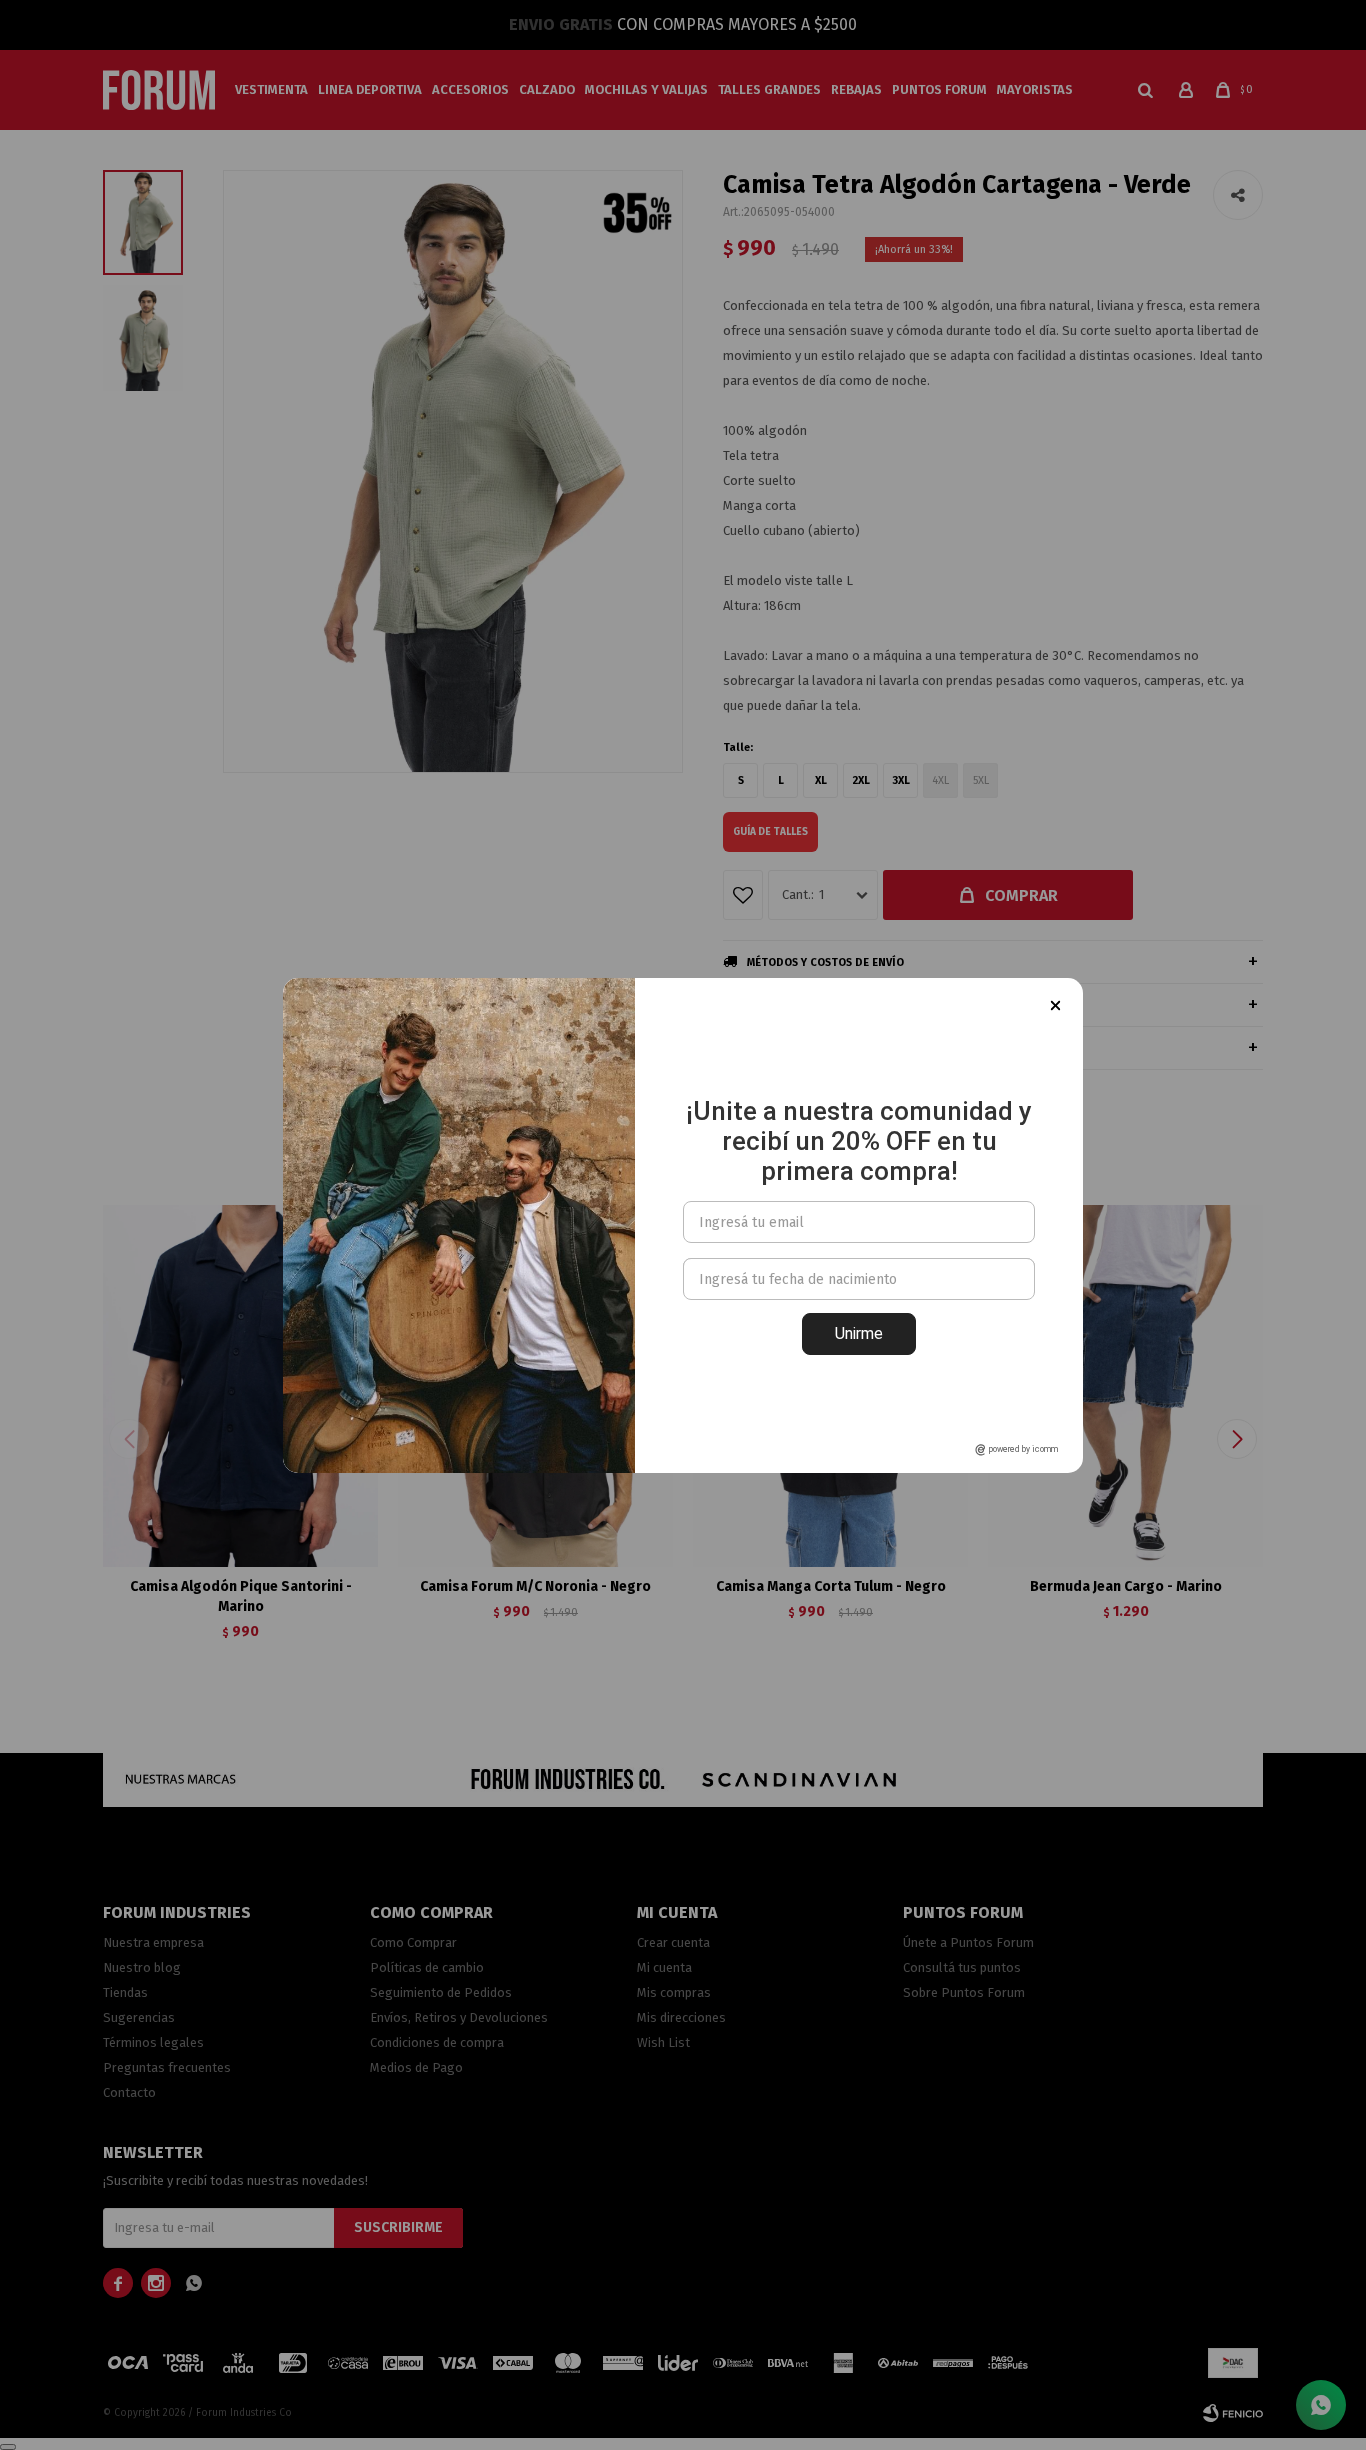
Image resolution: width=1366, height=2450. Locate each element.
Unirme (859, 1333)
